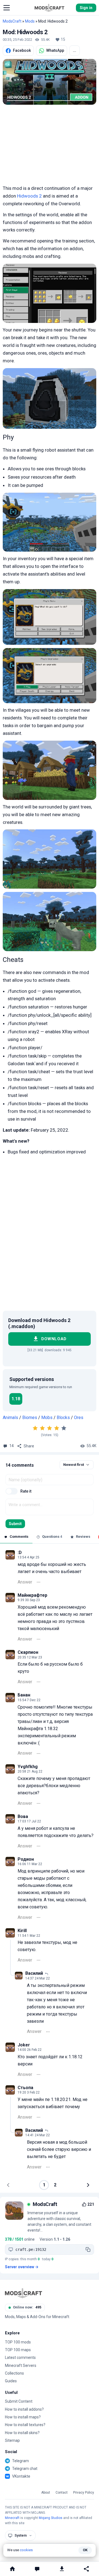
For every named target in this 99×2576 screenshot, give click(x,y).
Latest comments (20, 2357)
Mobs (47, 1418)
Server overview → (22, 2267)
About (46, 2493)
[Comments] (37, 2569)
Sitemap (12, 2440)
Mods (30, 21)
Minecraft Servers (21, 2365)
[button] (7, 8)
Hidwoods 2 (29, 196)
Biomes (30, 1418)
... (75, 50)
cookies (26, 2550)
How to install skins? (22, 2433)
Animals (10, 1418)
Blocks (63, 1418)
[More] (38, 1582)
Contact (62, 2493)
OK (85, 2550)
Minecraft (12, 2518)
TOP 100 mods (18, 2342)
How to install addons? (24, 2409)
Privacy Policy (84, 2493)
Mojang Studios (51, 2518)
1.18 (16, 1399)
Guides (11, 2381)
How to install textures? (25, 2425)
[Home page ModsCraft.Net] (50, 8)
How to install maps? (23, 2417)
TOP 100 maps (18, 2350)
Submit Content (19, 2401)
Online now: (27, 2307)
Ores (79, 1418)
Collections (14, 2373)
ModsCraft (12, 21)
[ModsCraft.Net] (24, 2293)
